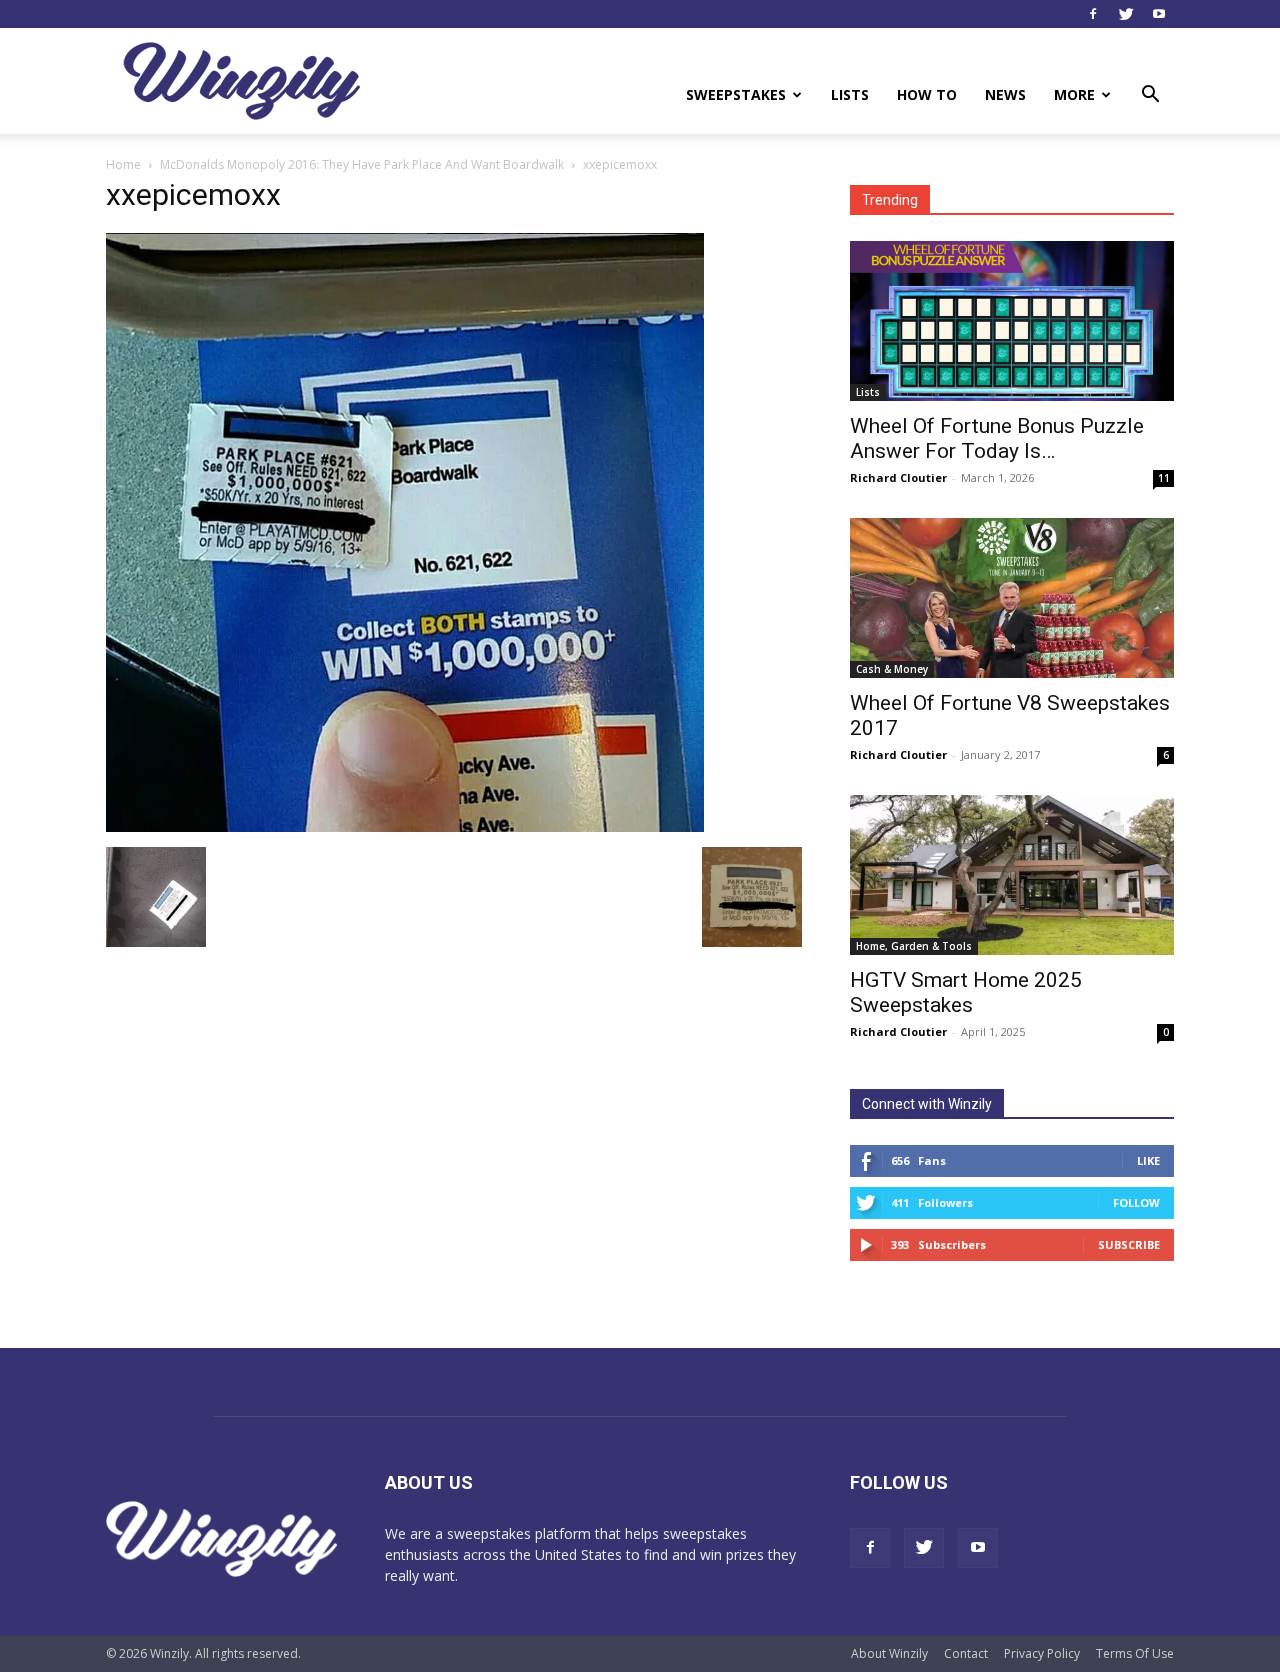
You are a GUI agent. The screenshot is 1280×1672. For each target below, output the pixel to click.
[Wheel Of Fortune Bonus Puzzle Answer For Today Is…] (1012, 321)
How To (927, 94)
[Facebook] (1093, 14)
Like (1148, 1160)
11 (1164, 478)
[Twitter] (1126, 14)
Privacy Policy (1042, 1653)
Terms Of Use (1135, 1653)
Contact (966, 1653)
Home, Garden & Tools (914, 946)
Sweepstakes (736, 94)
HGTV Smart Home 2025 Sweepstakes (966, 992)
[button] (1150, 96)
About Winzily (889, 1653)
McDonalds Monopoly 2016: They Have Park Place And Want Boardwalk (362, 164)
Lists (850, 94)
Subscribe (1129, 1244)
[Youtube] (1159, 14)
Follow (1136, 1202)
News (1005, 94)
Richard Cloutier (898, 477)
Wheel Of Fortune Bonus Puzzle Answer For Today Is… (997, 438)
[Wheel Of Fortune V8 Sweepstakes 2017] (1012, 598)
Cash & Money (892, 669)
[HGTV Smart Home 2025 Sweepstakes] (1012, 875)
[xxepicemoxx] (405, 826)
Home (123, 164)
